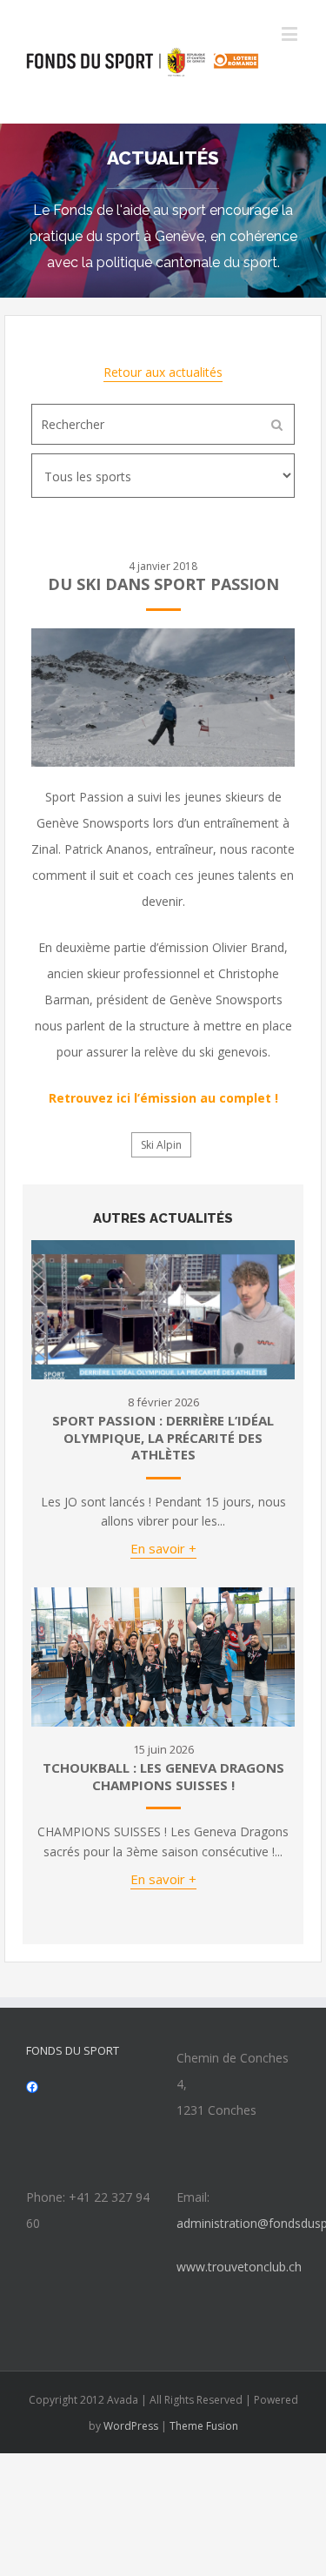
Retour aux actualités (163, 372)
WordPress (131, 2426)
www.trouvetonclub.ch (239, 2267)
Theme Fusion (204, 2426)
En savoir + (163, 1548)
